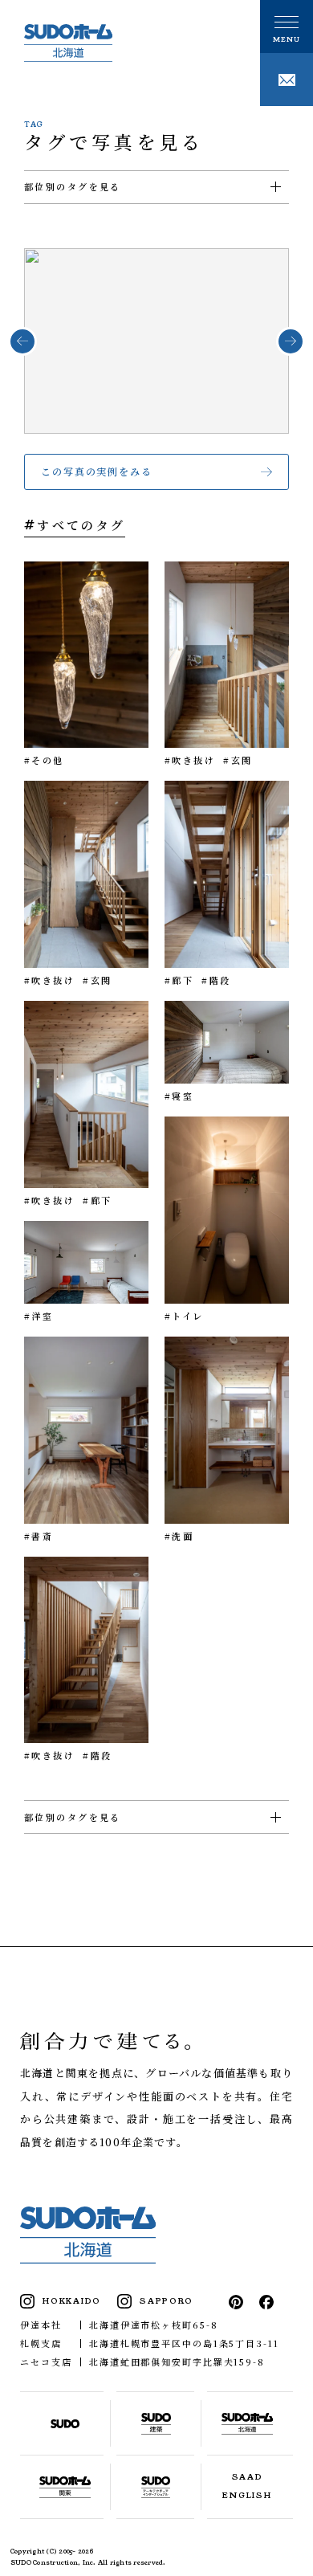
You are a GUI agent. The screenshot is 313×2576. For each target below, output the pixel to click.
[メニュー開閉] (287, 27)
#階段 (216, 980)
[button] (22, 341)
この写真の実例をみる (97, 471)
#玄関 (238, 760)
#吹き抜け (190, 760)
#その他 (44, 760)
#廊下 (179, 980)
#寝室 (179, 1096)
